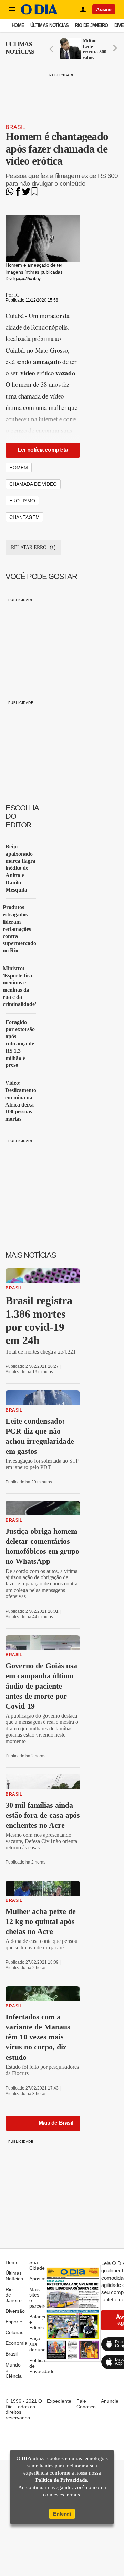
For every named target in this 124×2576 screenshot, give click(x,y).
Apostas (38, 2279)
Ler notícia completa (43, 450)
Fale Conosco (86, 2404)
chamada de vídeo (33, 484)
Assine (104, 9)
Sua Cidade (37, 2265)
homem (19, 468)
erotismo (22, 501)
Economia (16, 2343)
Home (18, 25)
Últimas (20, 48)
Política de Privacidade (61, 2480)
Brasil (15, 127)
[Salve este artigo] (34, 194)
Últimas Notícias (49, 25)
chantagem (24, 517)
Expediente (59, 2401)
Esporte (14, 2322)
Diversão (15, 2311)
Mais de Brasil (56, 2123)
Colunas (14, 2332)
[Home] (39, 13)
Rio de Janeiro (92, 25)
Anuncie (110, 2401)
